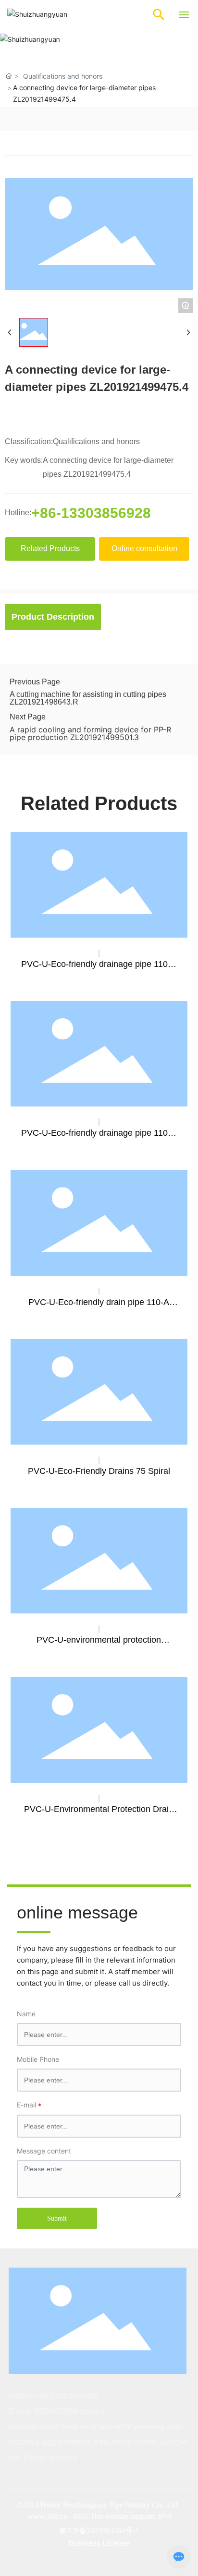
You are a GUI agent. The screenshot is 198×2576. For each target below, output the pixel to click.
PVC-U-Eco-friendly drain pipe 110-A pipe (99, 1307)
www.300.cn (48, 2516)
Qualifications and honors (63, 76)
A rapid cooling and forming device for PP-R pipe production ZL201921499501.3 (90, 733)
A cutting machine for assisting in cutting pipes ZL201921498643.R (88, 698)
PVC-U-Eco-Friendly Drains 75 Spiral (99, 1471)
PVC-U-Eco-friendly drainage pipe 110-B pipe (99, 1138)
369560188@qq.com (68, 2411)
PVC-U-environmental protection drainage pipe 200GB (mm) (99, 1645)
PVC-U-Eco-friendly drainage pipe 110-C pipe (99, 969)
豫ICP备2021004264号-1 (99, 2531)
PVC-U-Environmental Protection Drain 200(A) (99, 1814)
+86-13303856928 (91, 513)
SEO (81, 2516)
